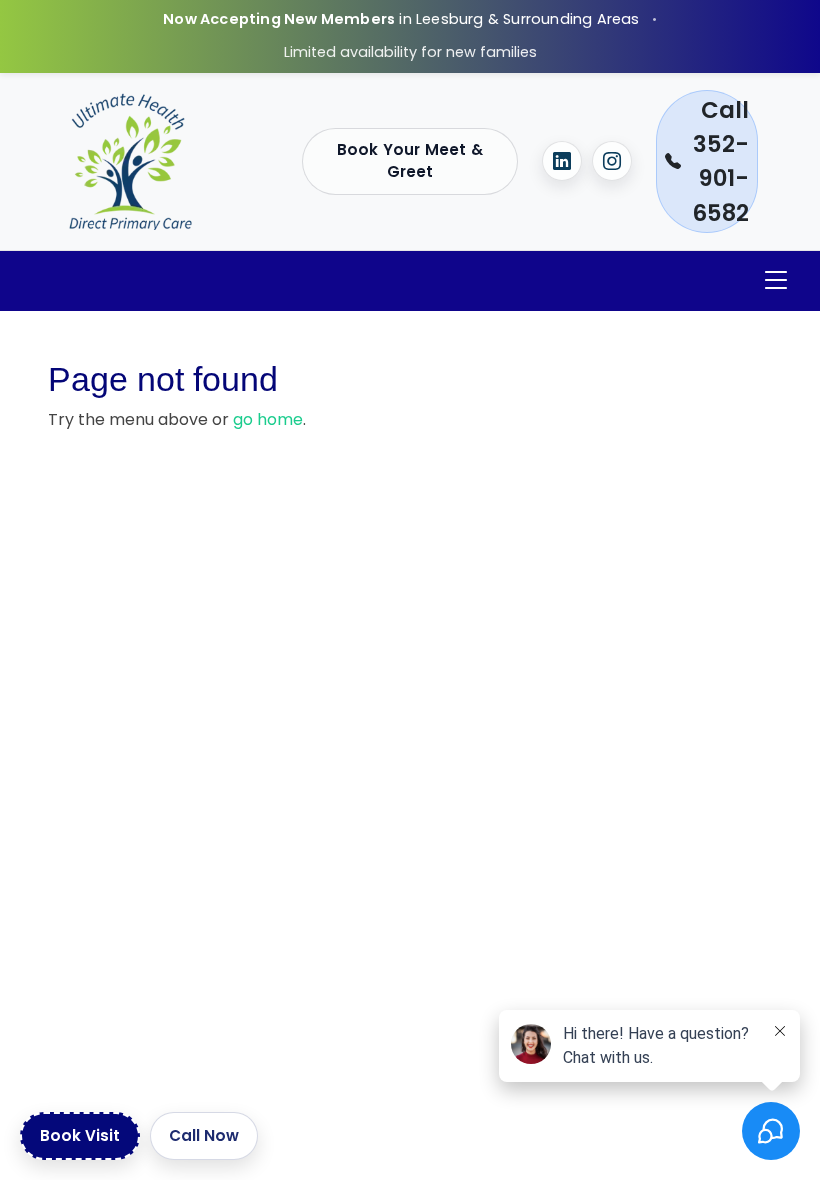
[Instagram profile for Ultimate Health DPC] (612, 161)
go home (268, 419)
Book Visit (80, 1135)
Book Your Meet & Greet (410, 161)
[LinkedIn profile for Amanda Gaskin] (562, 161)
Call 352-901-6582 (720, 161)
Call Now (204, 1135)
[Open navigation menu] (776, 280)
